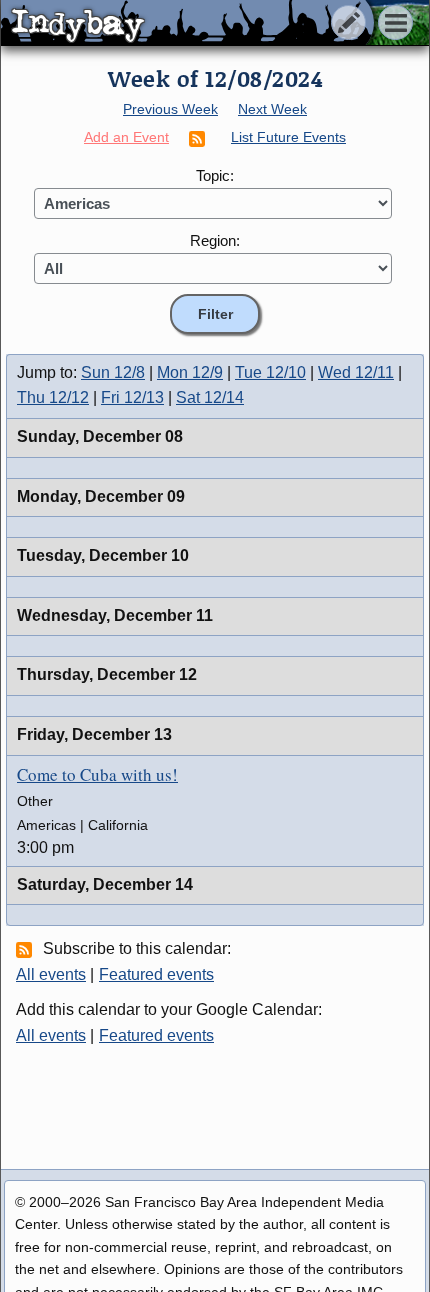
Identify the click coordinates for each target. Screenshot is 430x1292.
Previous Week (170, 109)
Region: (215, 240)
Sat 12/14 (210, 397)
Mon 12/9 (190, 372)
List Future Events (288, 137)
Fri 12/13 (132, 397)
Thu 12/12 (53, 397)
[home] (187, 24)
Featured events (156, 974)
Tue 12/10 (270, 372)
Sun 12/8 (113, 372)
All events (51, 974)
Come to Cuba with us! (97, 774)
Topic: (215, 175)
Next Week (272, 109)
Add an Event (126, 137)
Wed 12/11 (356, 372)
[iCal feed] (27, 949)
